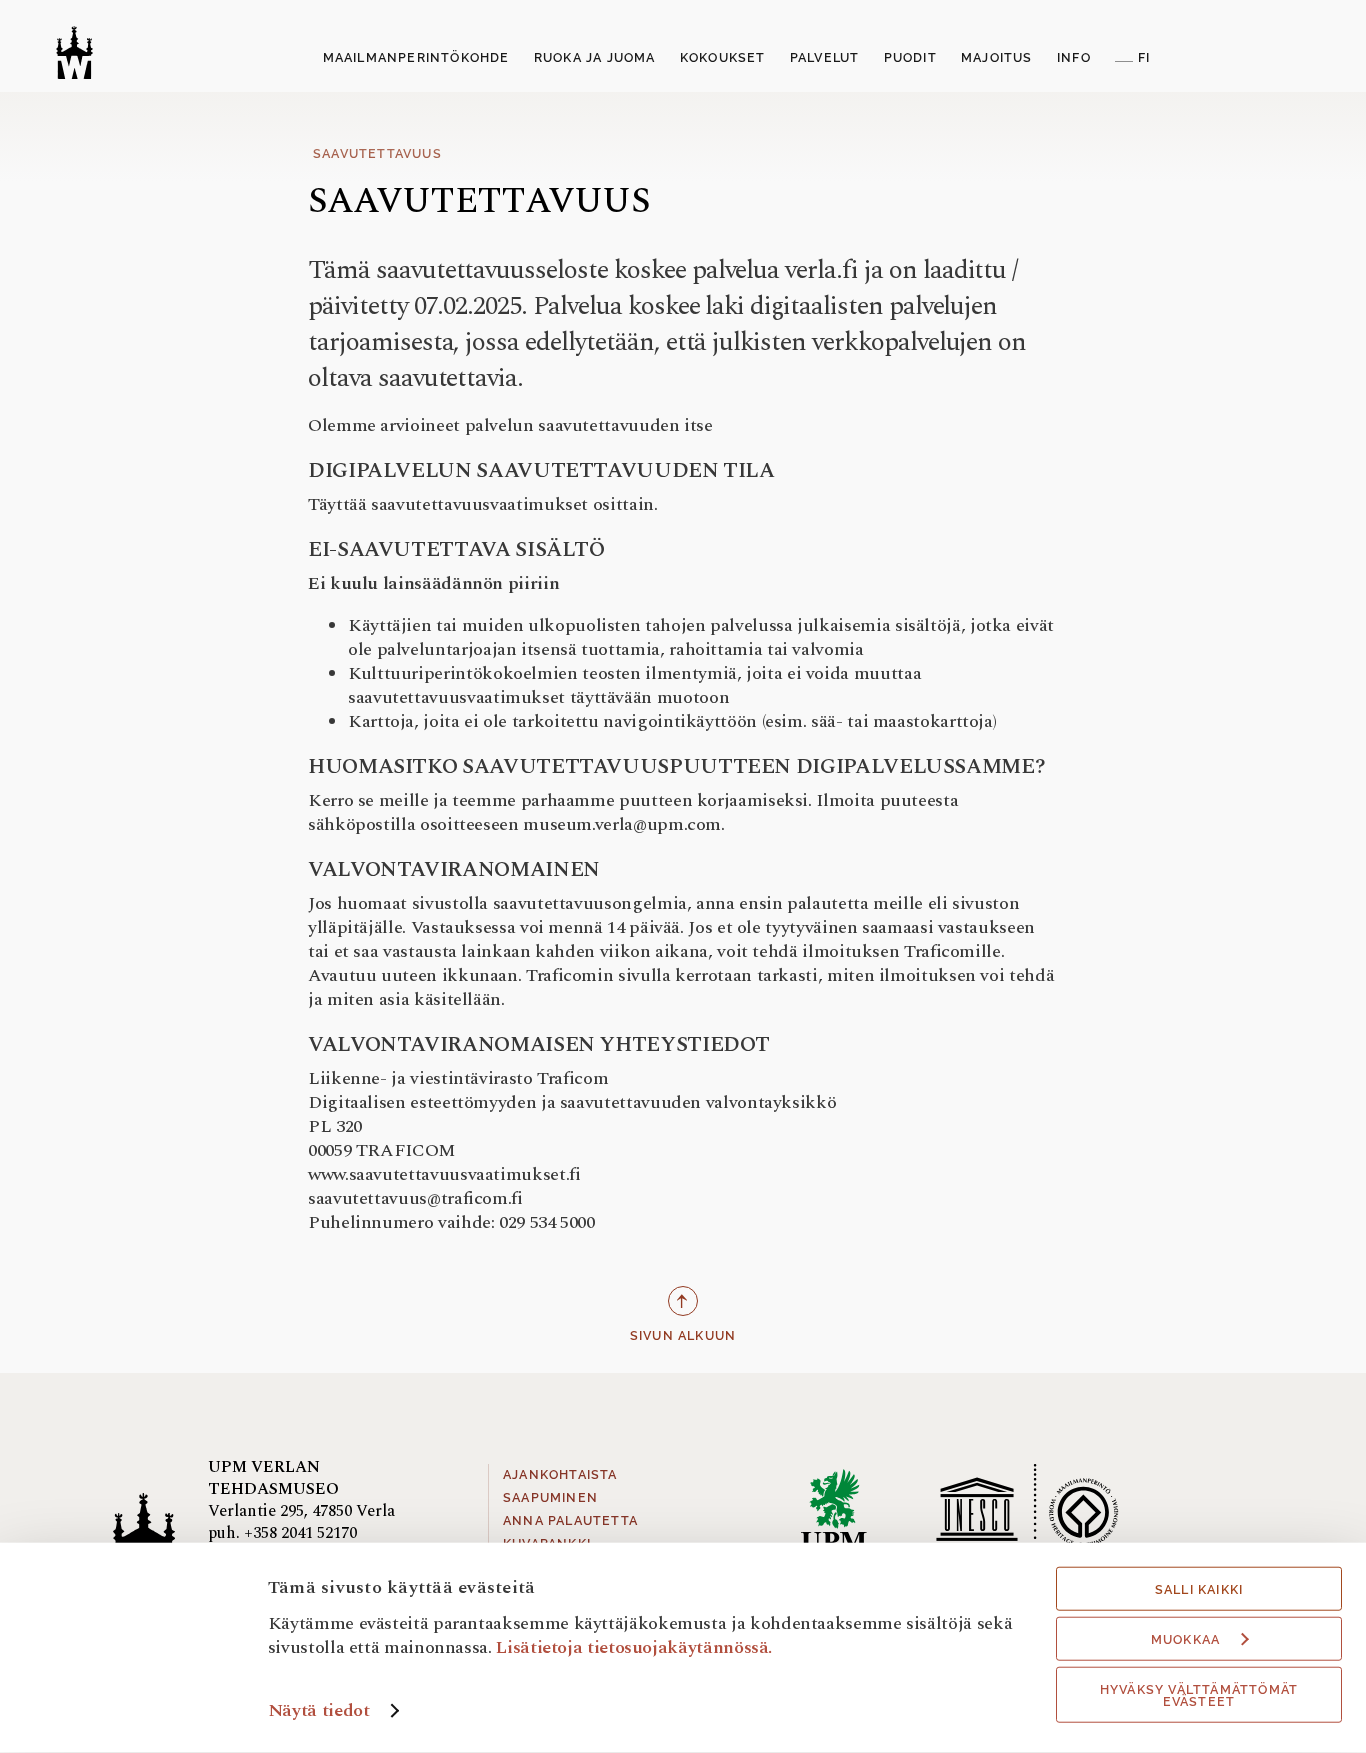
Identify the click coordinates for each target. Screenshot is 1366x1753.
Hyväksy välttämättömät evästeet (1199, 1696)
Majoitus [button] (997, 58)
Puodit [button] (910, 58)
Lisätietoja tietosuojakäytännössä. (634, 1646)
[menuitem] (416, 59)
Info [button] (1074, 58)
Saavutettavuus (377, 154)
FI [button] (1144, 58)
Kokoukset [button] (723, 58)
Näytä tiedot (319, 1710)
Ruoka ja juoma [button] (595, 58)
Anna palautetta (570, 1521)
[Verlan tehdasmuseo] (74, 52)
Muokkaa (1185, 1640)
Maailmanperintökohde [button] (416, 58)
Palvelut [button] (825, 58)
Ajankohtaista (560, 1475)
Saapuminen (550, 1498)
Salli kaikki (1199, 1590)
